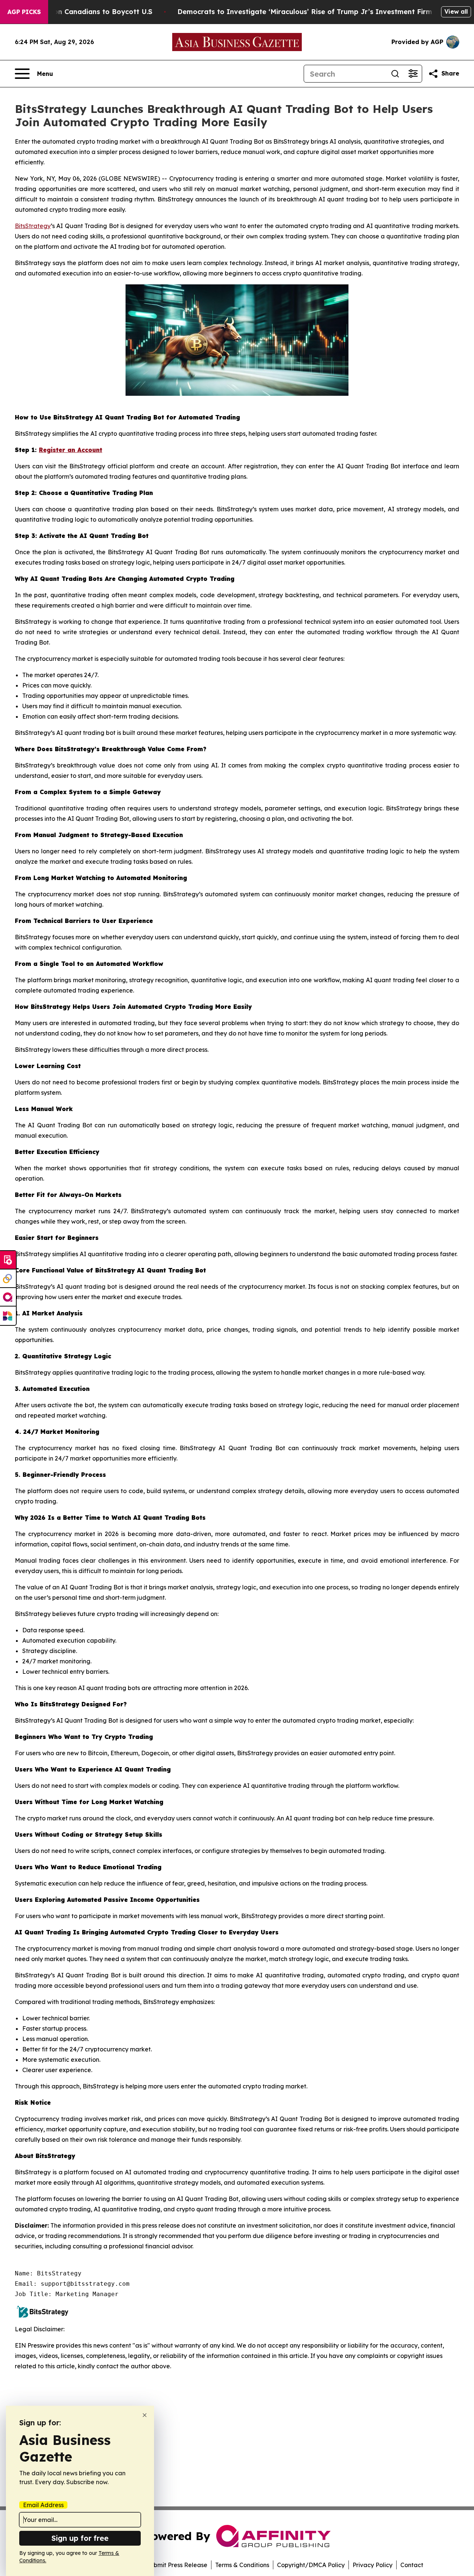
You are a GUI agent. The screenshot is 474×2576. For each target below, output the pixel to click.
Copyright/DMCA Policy (311, 2565)
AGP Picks (24, 12)
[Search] (395, 74)
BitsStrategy (33, 226)
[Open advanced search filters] (413, 74)
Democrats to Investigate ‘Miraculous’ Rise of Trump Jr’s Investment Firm (305, 12)
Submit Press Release (177, 2565)
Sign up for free (80, 2538)
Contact (412, 2565)
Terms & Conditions (242, 2565)
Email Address (43, 2505)
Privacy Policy (373, 2565)
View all (456, 11)
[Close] (145, 2415)
